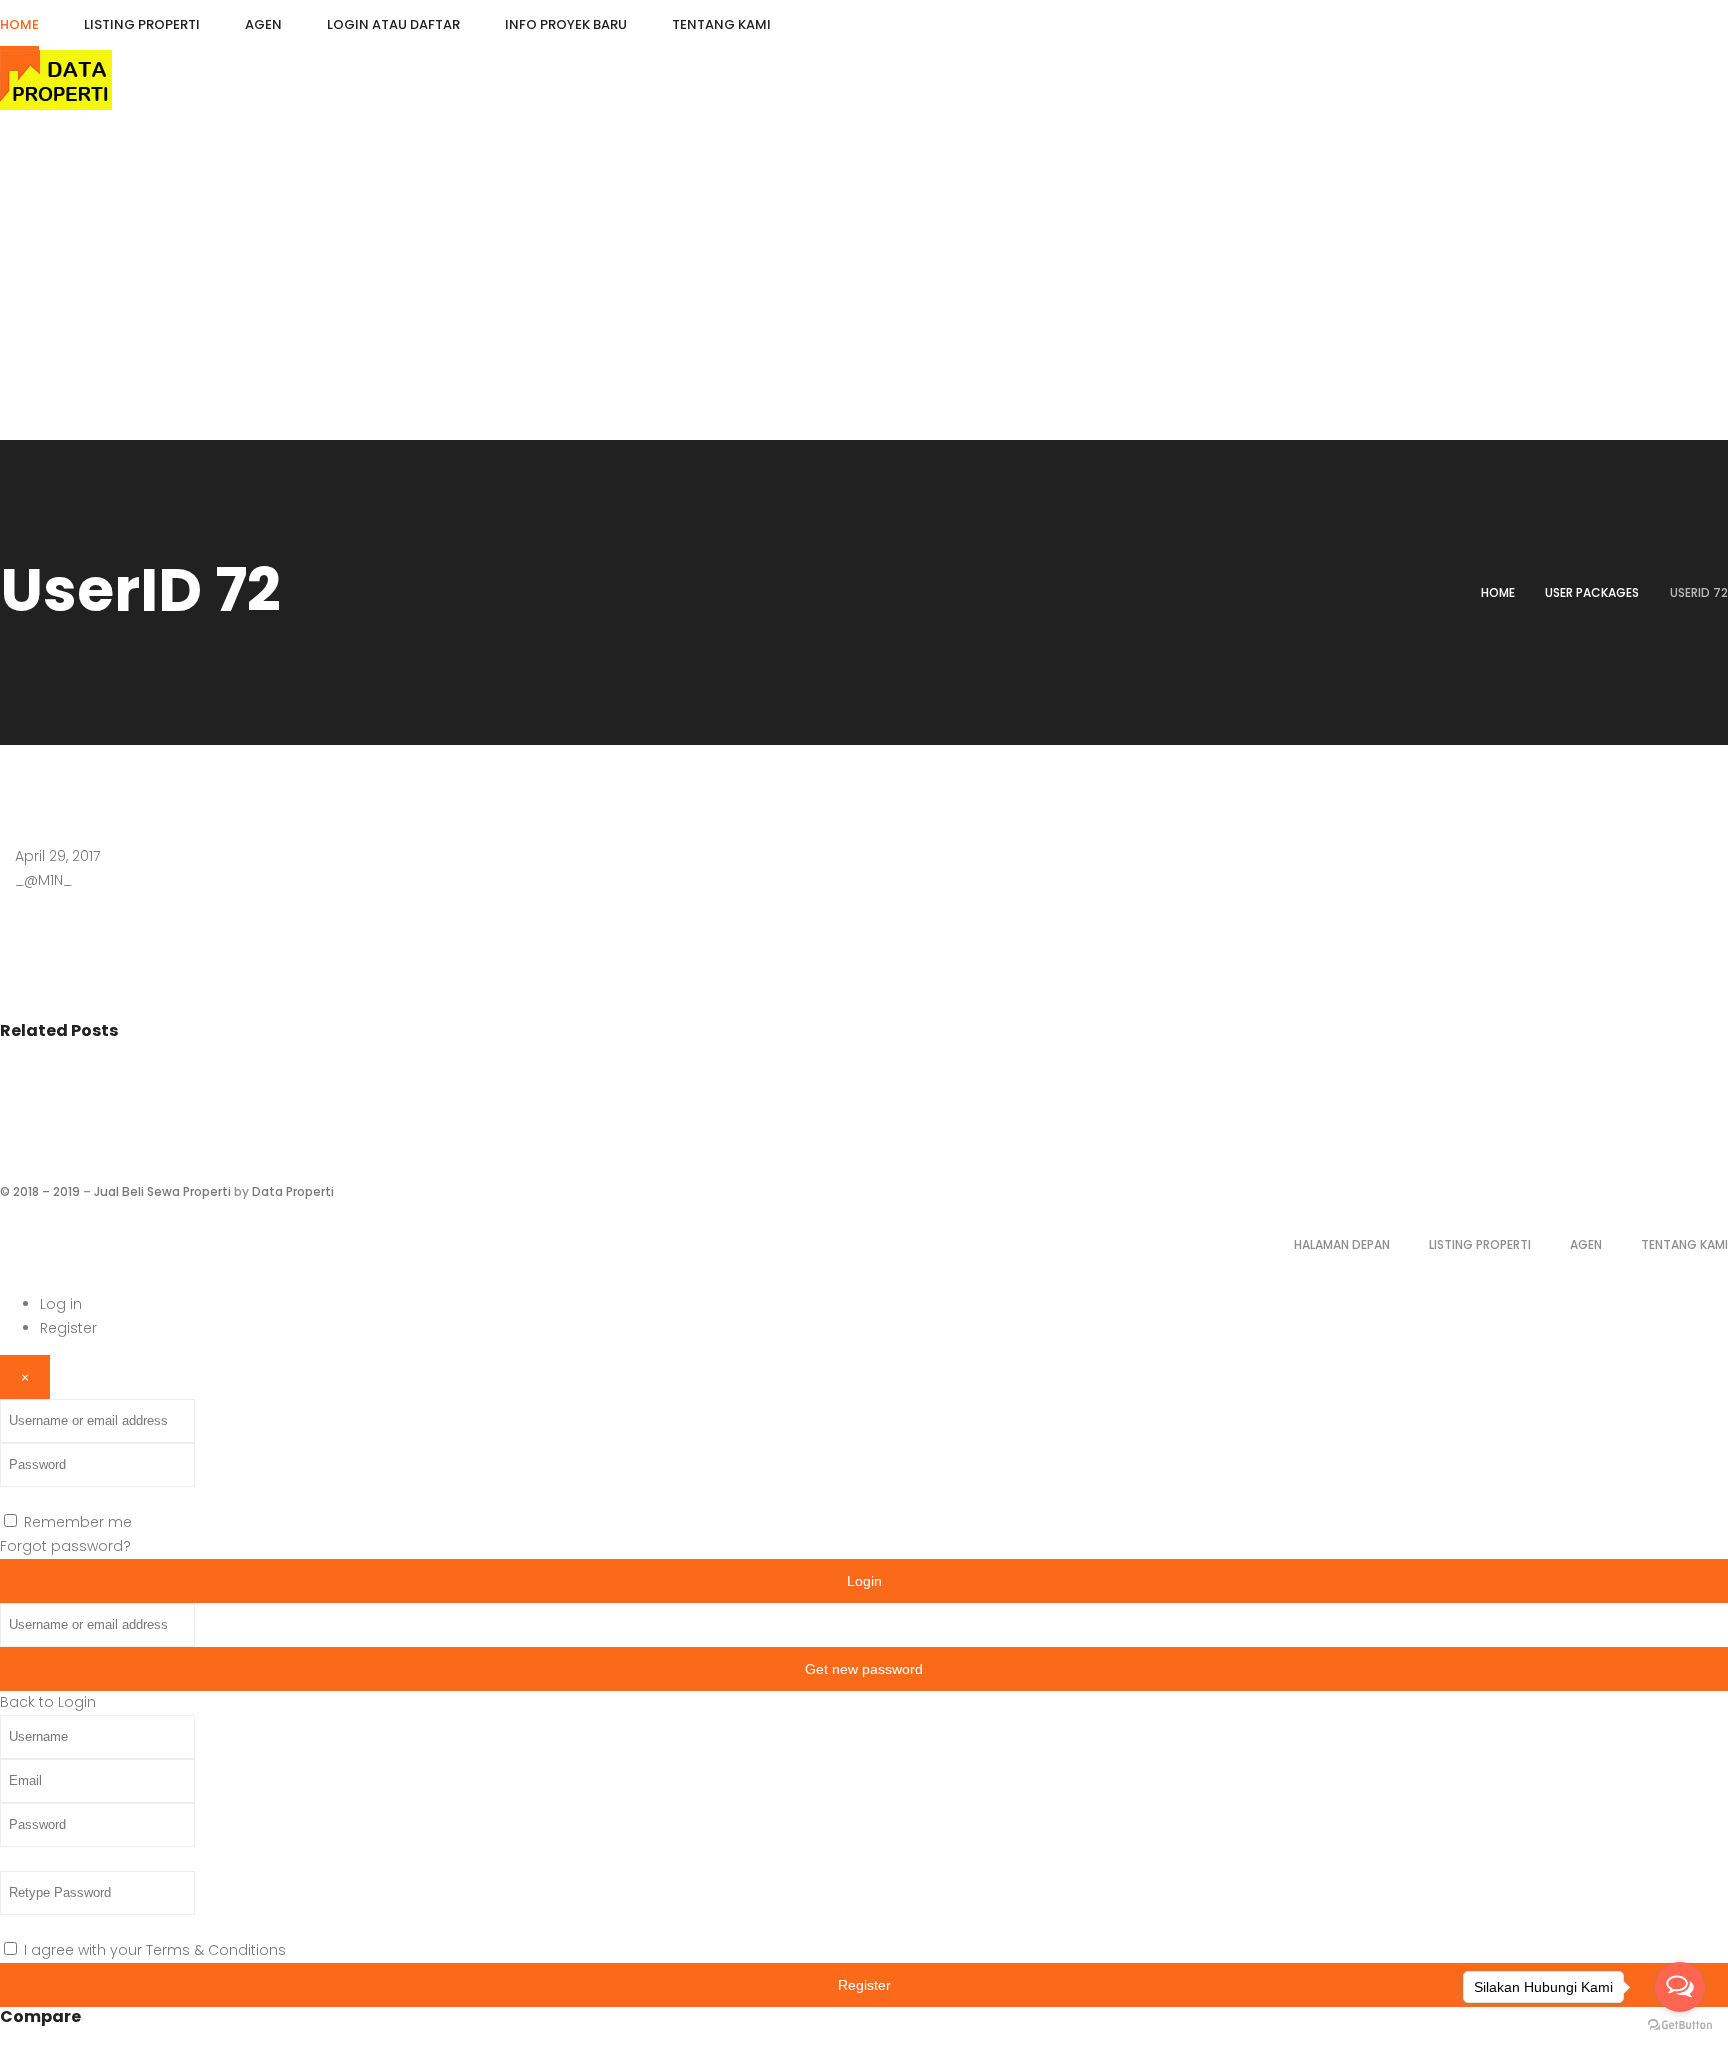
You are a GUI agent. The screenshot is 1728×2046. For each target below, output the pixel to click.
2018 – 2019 (46, 1191)
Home (1498, 592)
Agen (1586, 1244)
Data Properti (293, 1191)
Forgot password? (65, 1546)
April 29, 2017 (57, 856)
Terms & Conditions (216, 1950)
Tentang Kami (1684, 1244)
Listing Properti (1480, 1244)
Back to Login (48, 1702)
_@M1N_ (43, 880)
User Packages (1592, 592)
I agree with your (155, 1950)
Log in (61, 1304)
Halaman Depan (1342, 1244)
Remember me (78, 1522)
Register (68, 1328)
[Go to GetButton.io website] (1680, 2025)
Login (864, 1581)
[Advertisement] (864, 290)
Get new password (864, 1669)
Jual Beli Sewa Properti (162, 1191)
